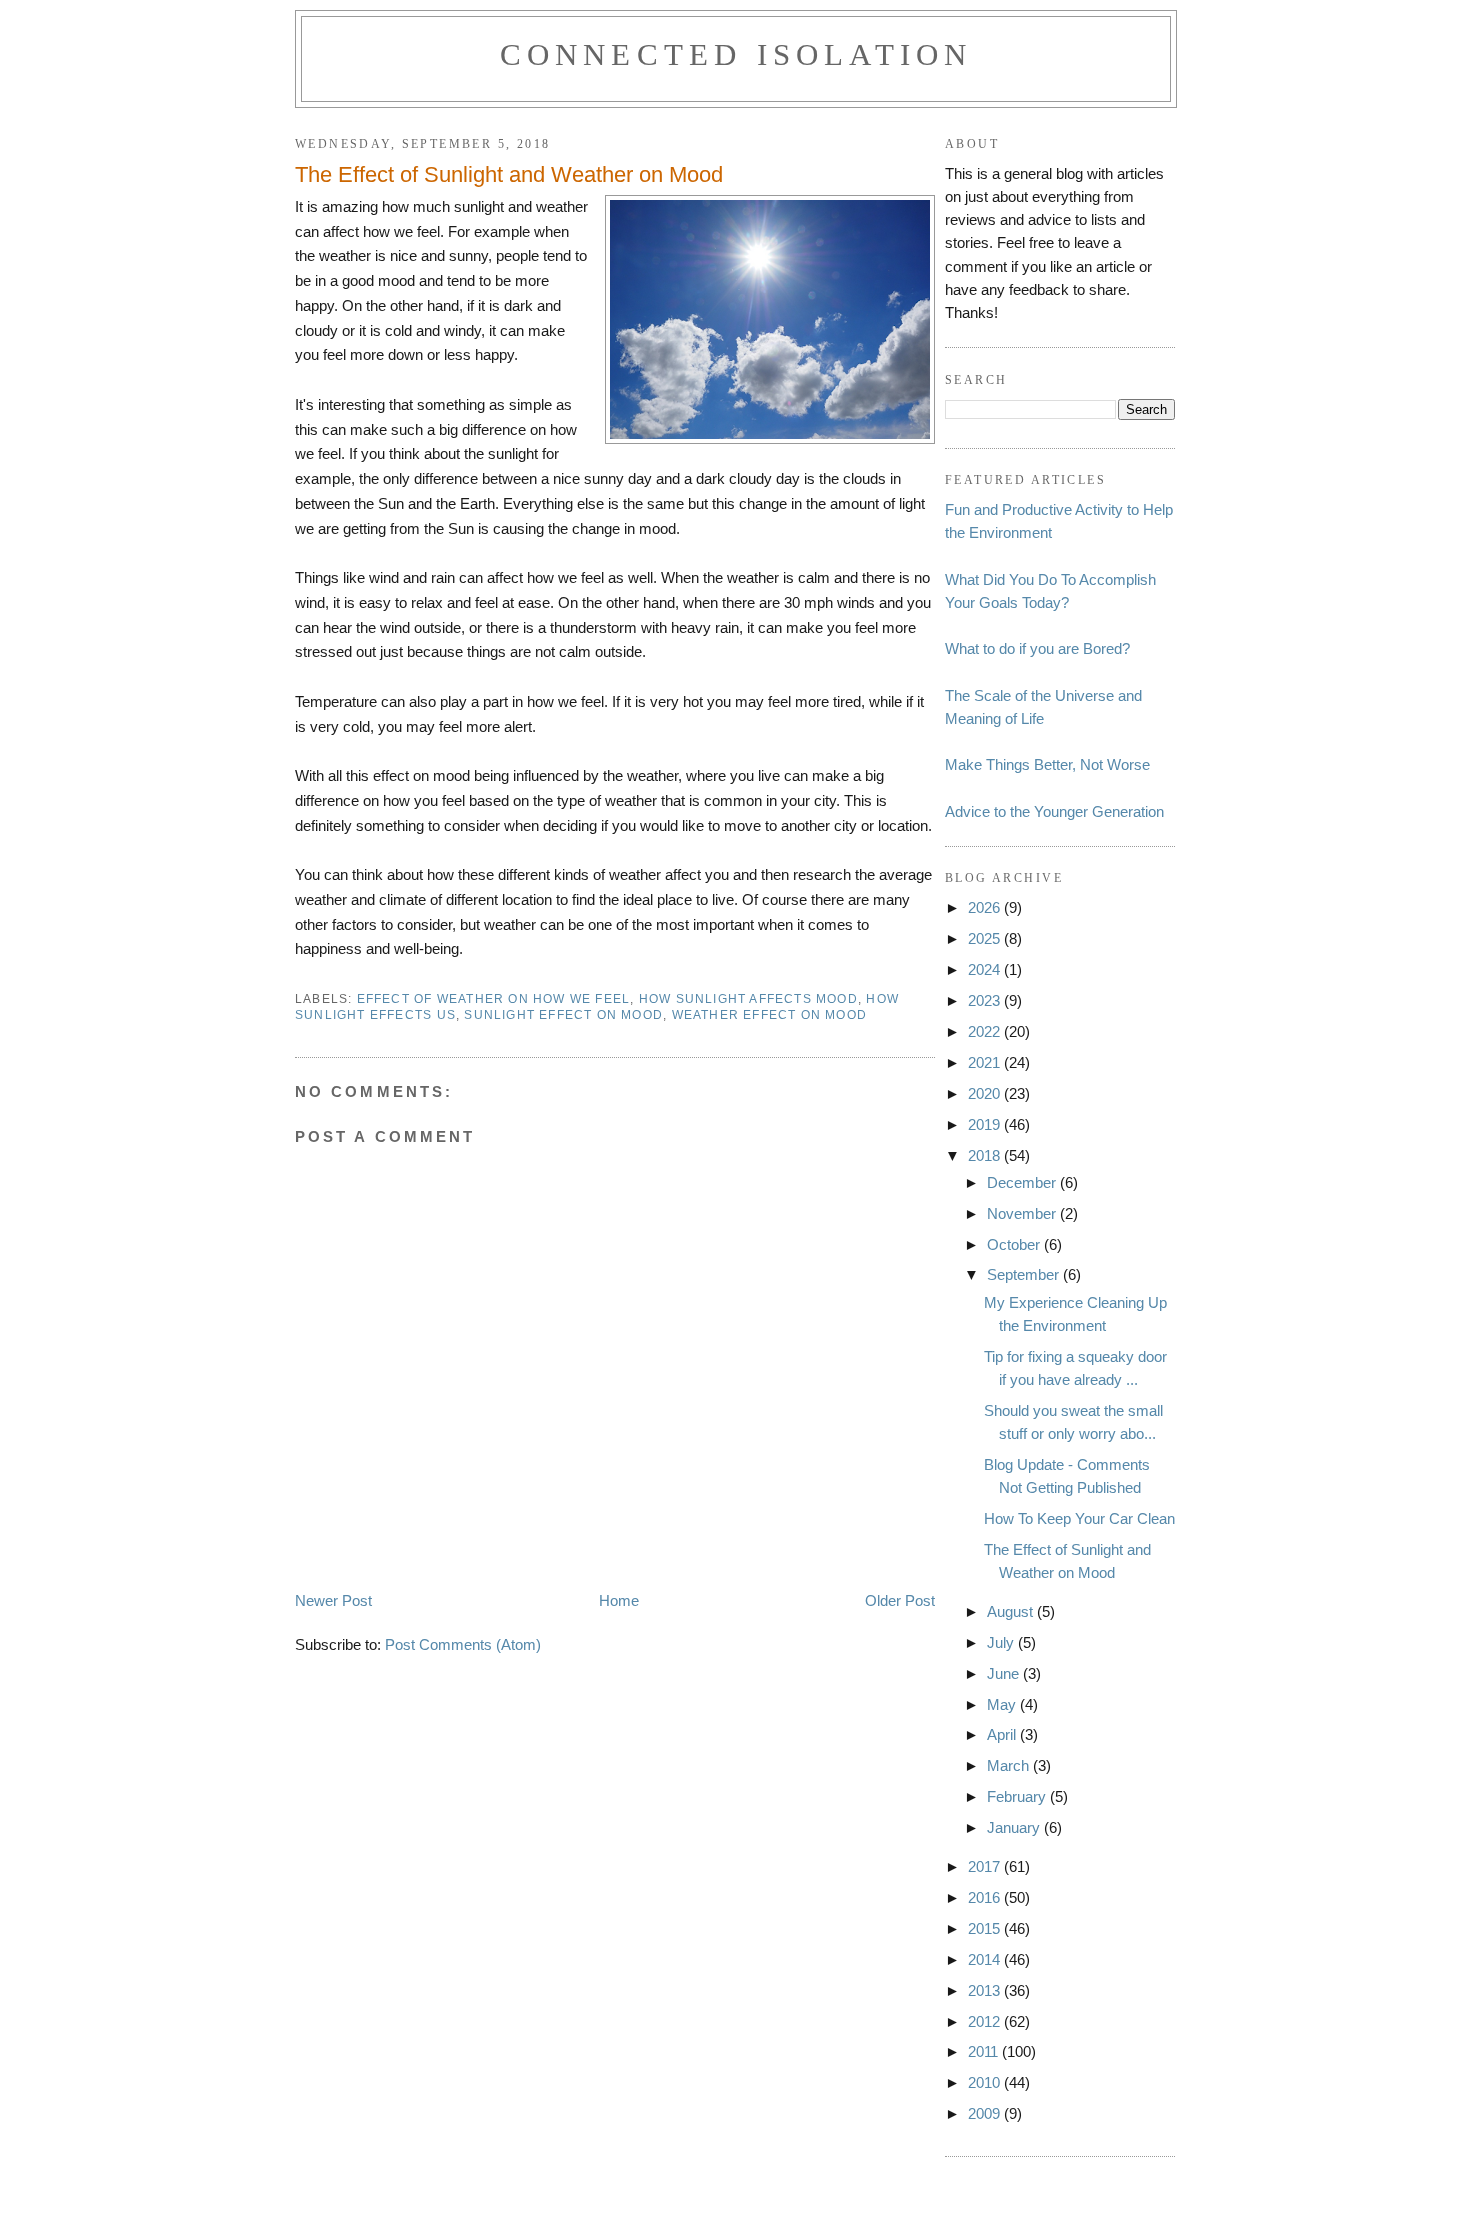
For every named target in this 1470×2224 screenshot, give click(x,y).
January (1015, 1827)
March (1010, 1765)
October (1015, 1244)
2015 (986, 1928)
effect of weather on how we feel (494, 999)
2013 (986, 1990)
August (1012, 1611)
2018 (986, 1155)
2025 (986, 938)
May (1003, 1704)
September (1025, 1274)
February (1018, 1796)
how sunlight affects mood (748, 999)
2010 (986, 2082)
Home (619, 1600)
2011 (985, 2051)
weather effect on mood (770, 1015)
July (1002, 1642)
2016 (986, 1897)
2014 (986, 1959)
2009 (986, 2113)
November (1023, 1213)
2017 (986, 1866)
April (1003, 1734)
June (1005, 1673)
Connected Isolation (736, 54)
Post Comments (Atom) (463, 1644)
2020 (986, 1093)
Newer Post (333, 1600)
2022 (986, 1031)
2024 (986, 969)
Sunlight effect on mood (563, 1015)
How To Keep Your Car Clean (1079, 1518)
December (1023, 1182)
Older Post (900, 1600)
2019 (986, 1124)
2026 (986, 907)
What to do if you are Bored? (1037, 648)
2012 (986, 2021)
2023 (986, 1000)
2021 (986, 1062)
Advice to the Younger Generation (1054, 811)
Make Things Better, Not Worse (1047, 764)
